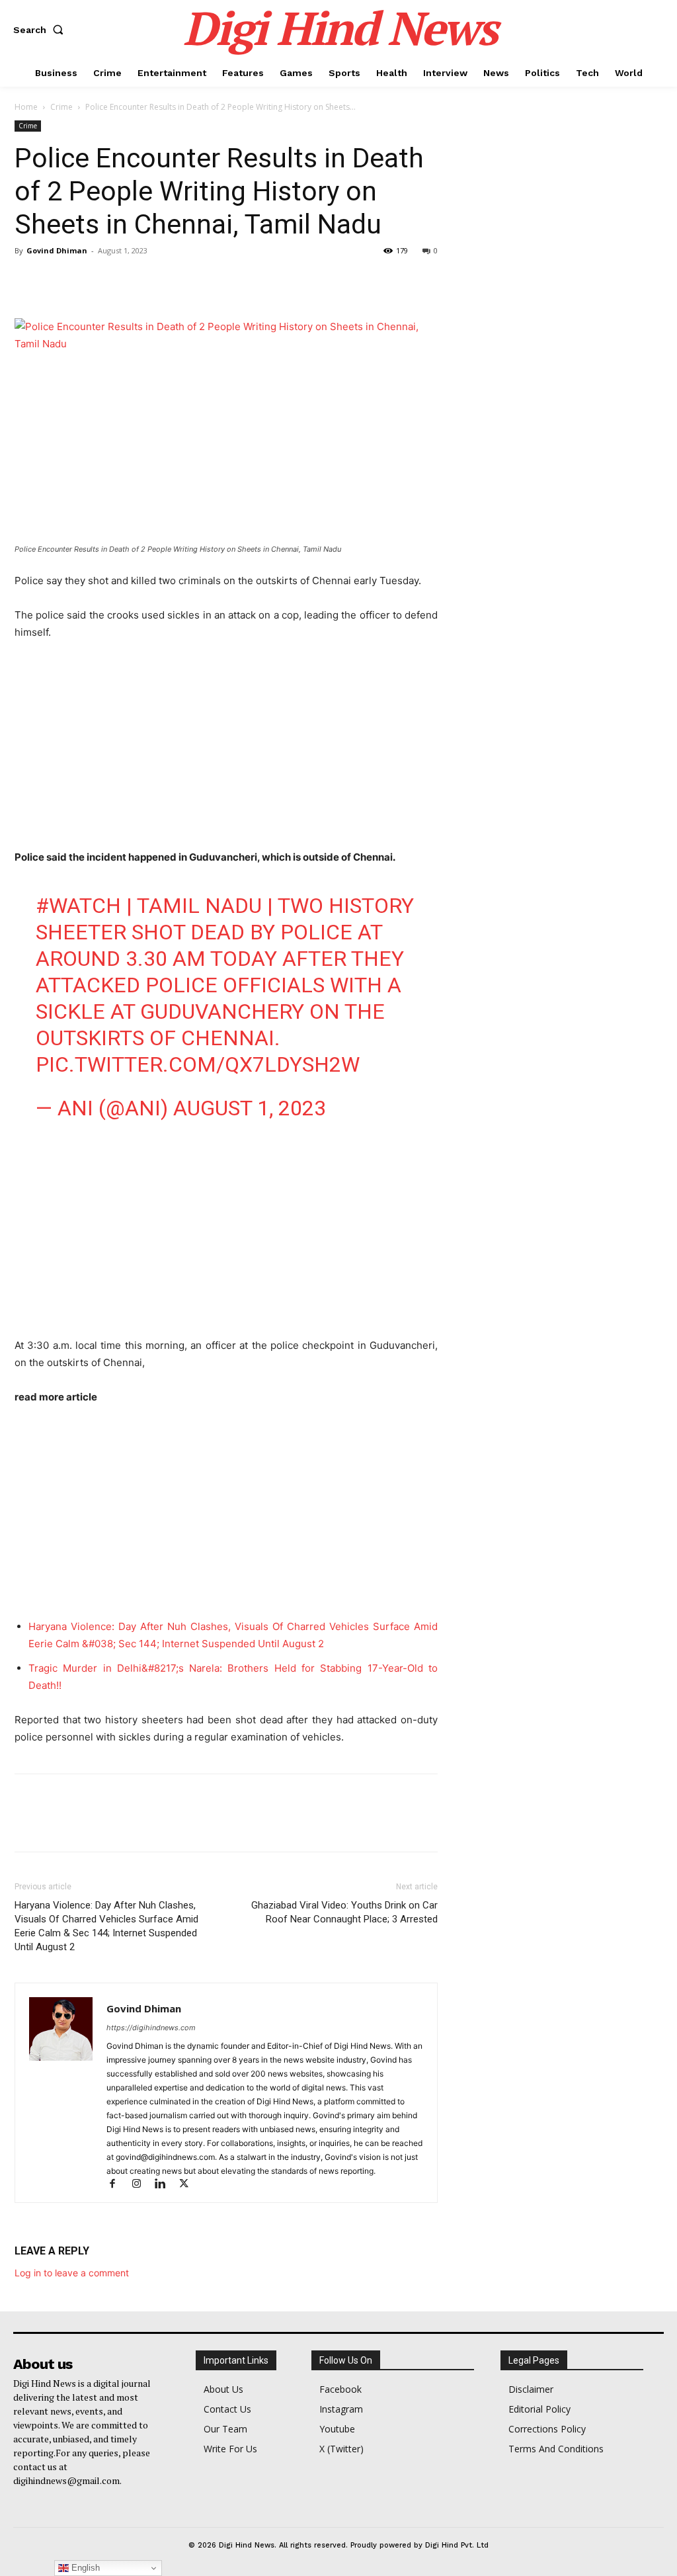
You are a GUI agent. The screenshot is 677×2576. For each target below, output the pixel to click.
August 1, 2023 (250, 1108)
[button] (41, 30)
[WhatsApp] (119, 280)
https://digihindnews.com (151, 2028)
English (84, 2568)
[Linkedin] (166, 2185)
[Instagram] (142, 2185)
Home (26, 107)
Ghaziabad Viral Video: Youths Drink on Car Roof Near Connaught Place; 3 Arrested (344, 1912)
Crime (61, 107)
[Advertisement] (226, 751)
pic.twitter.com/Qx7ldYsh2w (198, 1064)
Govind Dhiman (57, 250)
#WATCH (78, 906)
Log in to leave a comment (72, 2273)
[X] (58, 280)
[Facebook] (28, 280)
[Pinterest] (89, 280)
